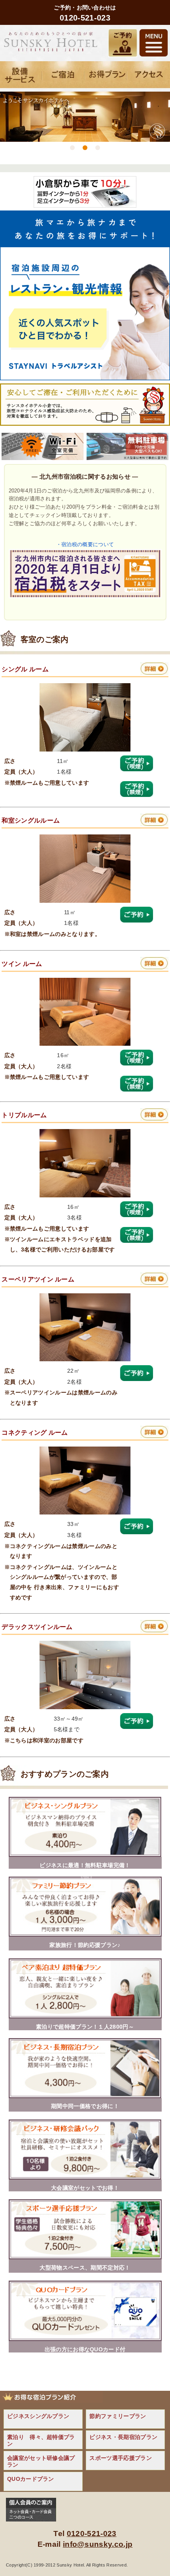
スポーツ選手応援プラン (121, 2458)
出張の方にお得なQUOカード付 (85, 2349)
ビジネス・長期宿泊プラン (123, 2437)
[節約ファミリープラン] (85, 1934)
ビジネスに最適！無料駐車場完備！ (85, 1865)
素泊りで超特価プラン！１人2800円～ (85, 2027)
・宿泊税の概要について (85, 544)
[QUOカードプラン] (85, 2339)
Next (161, 149)
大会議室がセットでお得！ (85, 2188)
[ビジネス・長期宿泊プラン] (85, 2096)
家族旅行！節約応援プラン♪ (85, 1945)
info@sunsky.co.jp (98, 2544)
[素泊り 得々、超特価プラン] (85, 2016)
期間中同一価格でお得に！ (85, 2106)
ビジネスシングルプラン (38, 2416)
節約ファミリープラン (118, 2416)
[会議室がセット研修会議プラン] (85, 2177)
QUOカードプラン (31, 2479)
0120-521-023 (92, 2534)
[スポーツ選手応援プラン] (85, 2257)
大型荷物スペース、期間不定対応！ (85, 2268)
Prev (9, 149)
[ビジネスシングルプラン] (85, 1855)
